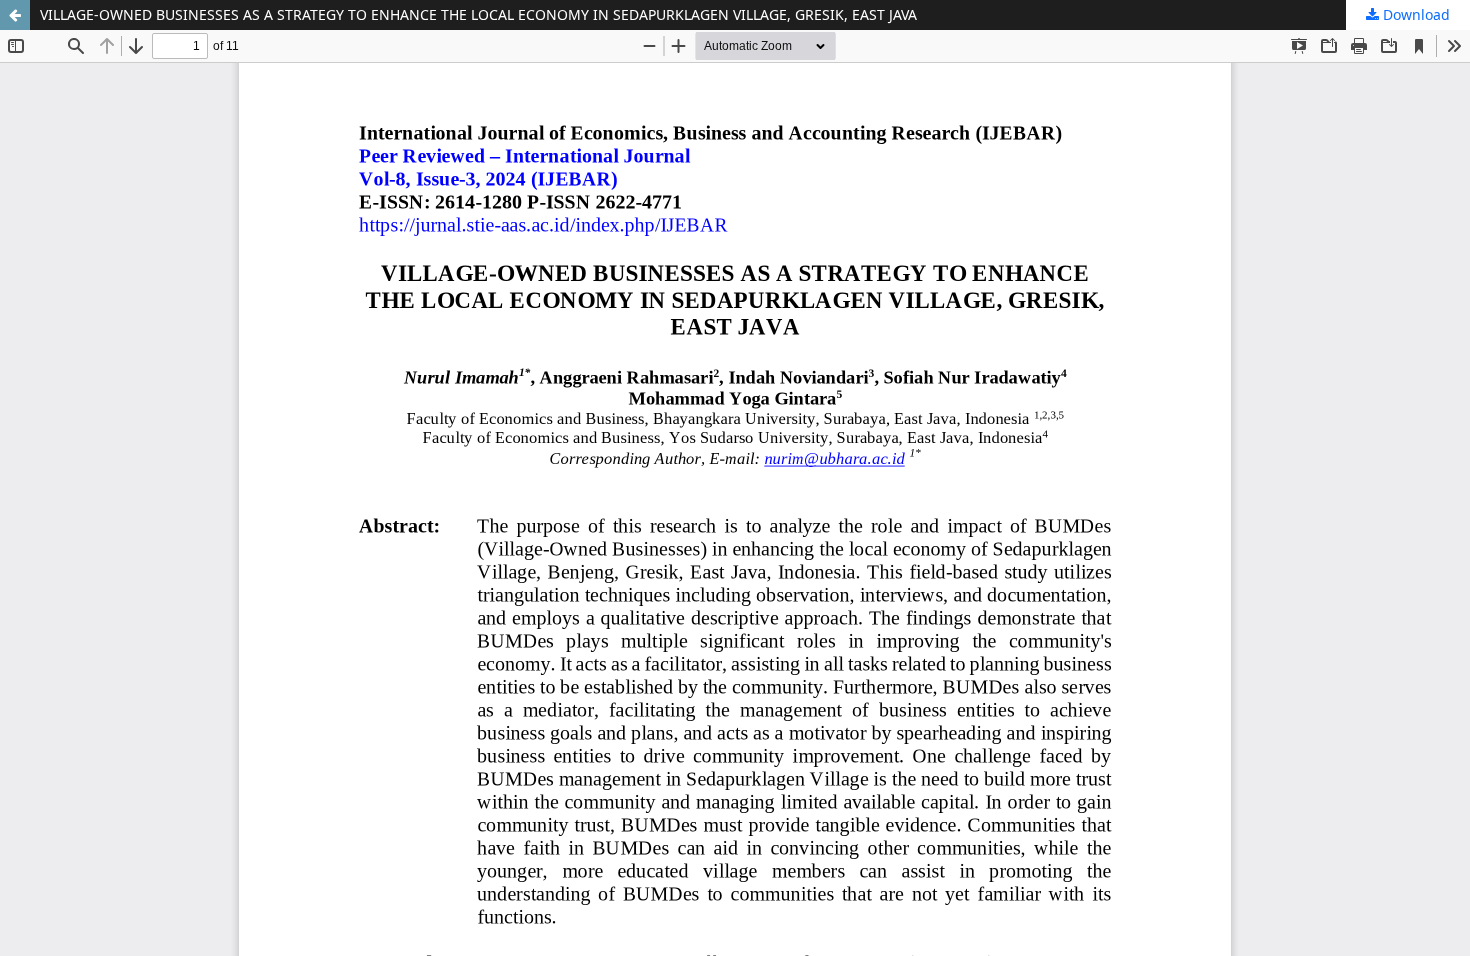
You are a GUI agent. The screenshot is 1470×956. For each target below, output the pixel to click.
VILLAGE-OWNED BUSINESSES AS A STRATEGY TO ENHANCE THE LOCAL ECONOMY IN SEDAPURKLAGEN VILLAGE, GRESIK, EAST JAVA (478, 14)
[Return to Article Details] (15, 15)
